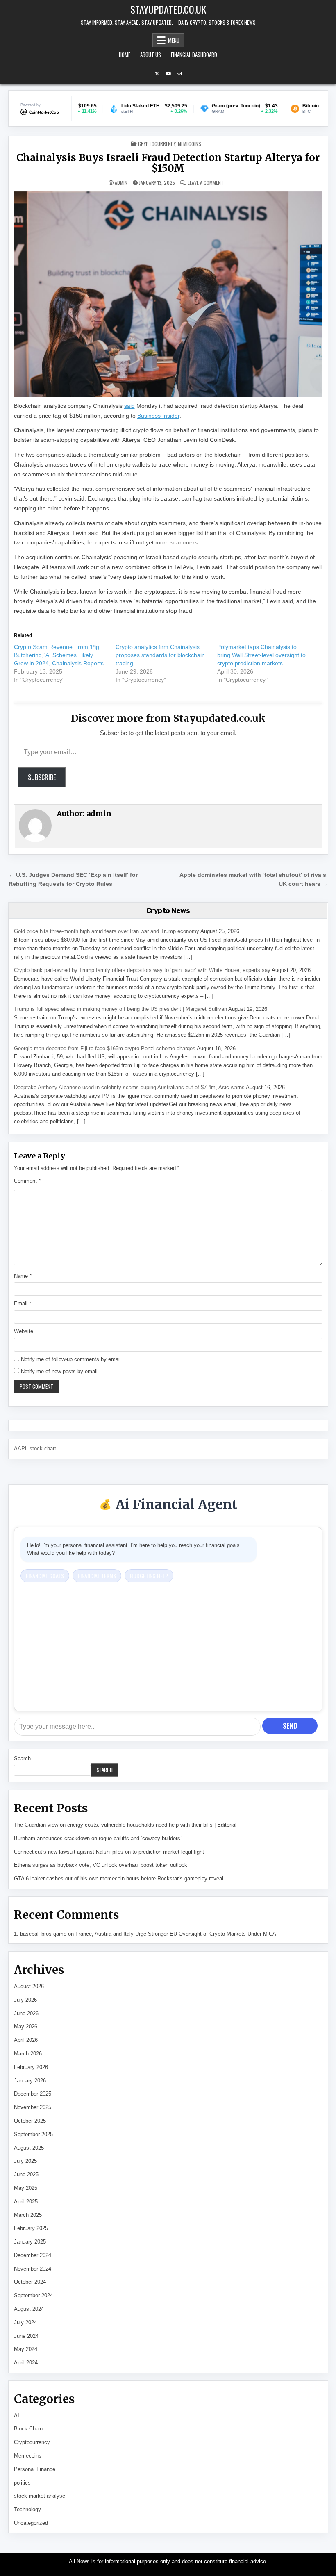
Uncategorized (31, 2523)
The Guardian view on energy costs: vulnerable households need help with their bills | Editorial (125, 1825)
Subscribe (42, 777)
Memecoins (190, 144)
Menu (174, 40)
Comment (27, 1181)
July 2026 (25, 2000)
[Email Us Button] (179, 74)
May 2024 (26, 2349)
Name (23, 1276)
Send (290, 1726)
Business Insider (158, 416)
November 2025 (33, 2107)
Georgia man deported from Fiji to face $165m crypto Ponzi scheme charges (105, 1048)
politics (22, 2483)
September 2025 (33, 2134)
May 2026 (26, 2026)
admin (121, 183)
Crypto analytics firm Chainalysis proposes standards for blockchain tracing (160, 655)
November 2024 (33, 2269)
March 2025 (28, 2215)
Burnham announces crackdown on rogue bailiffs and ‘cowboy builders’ (98, 1838)
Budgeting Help (149, 1576)
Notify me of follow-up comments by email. (72, 1359)
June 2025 (26, 2174)
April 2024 (26, 2363)
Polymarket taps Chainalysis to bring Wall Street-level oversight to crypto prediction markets (261, 655)
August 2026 (29, 1986)
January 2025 (30, 2242)
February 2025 (31, 2228)
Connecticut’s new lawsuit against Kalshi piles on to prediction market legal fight (109, 1852)
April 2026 (26, 2040)
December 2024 (33, 2255)
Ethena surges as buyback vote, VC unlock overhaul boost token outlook (101, 1865)
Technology (27, 2509)
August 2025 (29, 2148)
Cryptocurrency (157, 144)
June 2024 (26, 2336)
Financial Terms (97, 1576)
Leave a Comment (206, 183)
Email (23, 1303)
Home (125, 55)
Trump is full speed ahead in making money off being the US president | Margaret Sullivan (120, 1009)
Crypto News (168, 910)
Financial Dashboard (194, 55)
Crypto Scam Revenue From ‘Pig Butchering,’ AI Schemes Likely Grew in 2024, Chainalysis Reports (59, 655)
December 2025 (33, 2094)
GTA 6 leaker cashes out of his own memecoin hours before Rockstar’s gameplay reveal (119, 1879)
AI (17, 2416)
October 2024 (30, 2282)
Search (22, 1758)
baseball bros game (43, 1934)
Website (24, 1331)
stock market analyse (40, 2496)
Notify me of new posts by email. (60, 1371)
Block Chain (28, 2429)
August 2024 (29, 2309)
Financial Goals (45, 1576)
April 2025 (26, 2202)
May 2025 (26, 2188)
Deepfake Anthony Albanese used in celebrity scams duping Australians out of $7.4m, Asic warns (129, 1087)
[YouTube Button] (168, 74)
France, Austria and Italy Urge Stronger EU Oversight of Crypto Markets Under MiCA (176, 1934)
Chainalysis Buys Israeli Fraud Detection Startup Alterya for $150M (168, 163)
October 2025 (30, 2121)
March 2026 (28, 2054)
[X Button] (157, 74)
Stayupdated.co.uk (168, 9)
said (129, 406)
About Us (151, 55)
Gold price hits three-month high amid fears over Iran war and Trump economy (107, 931)
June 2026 (26, 2013)
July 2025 (25, 2161)
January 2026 (30, 2081)
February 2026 (31, 2067)
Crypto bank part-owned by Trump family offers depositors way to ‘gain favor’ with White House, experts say (142, 970)
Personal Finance (35, 2469)
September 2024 (33, 2295)
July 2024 (25, 2322)
